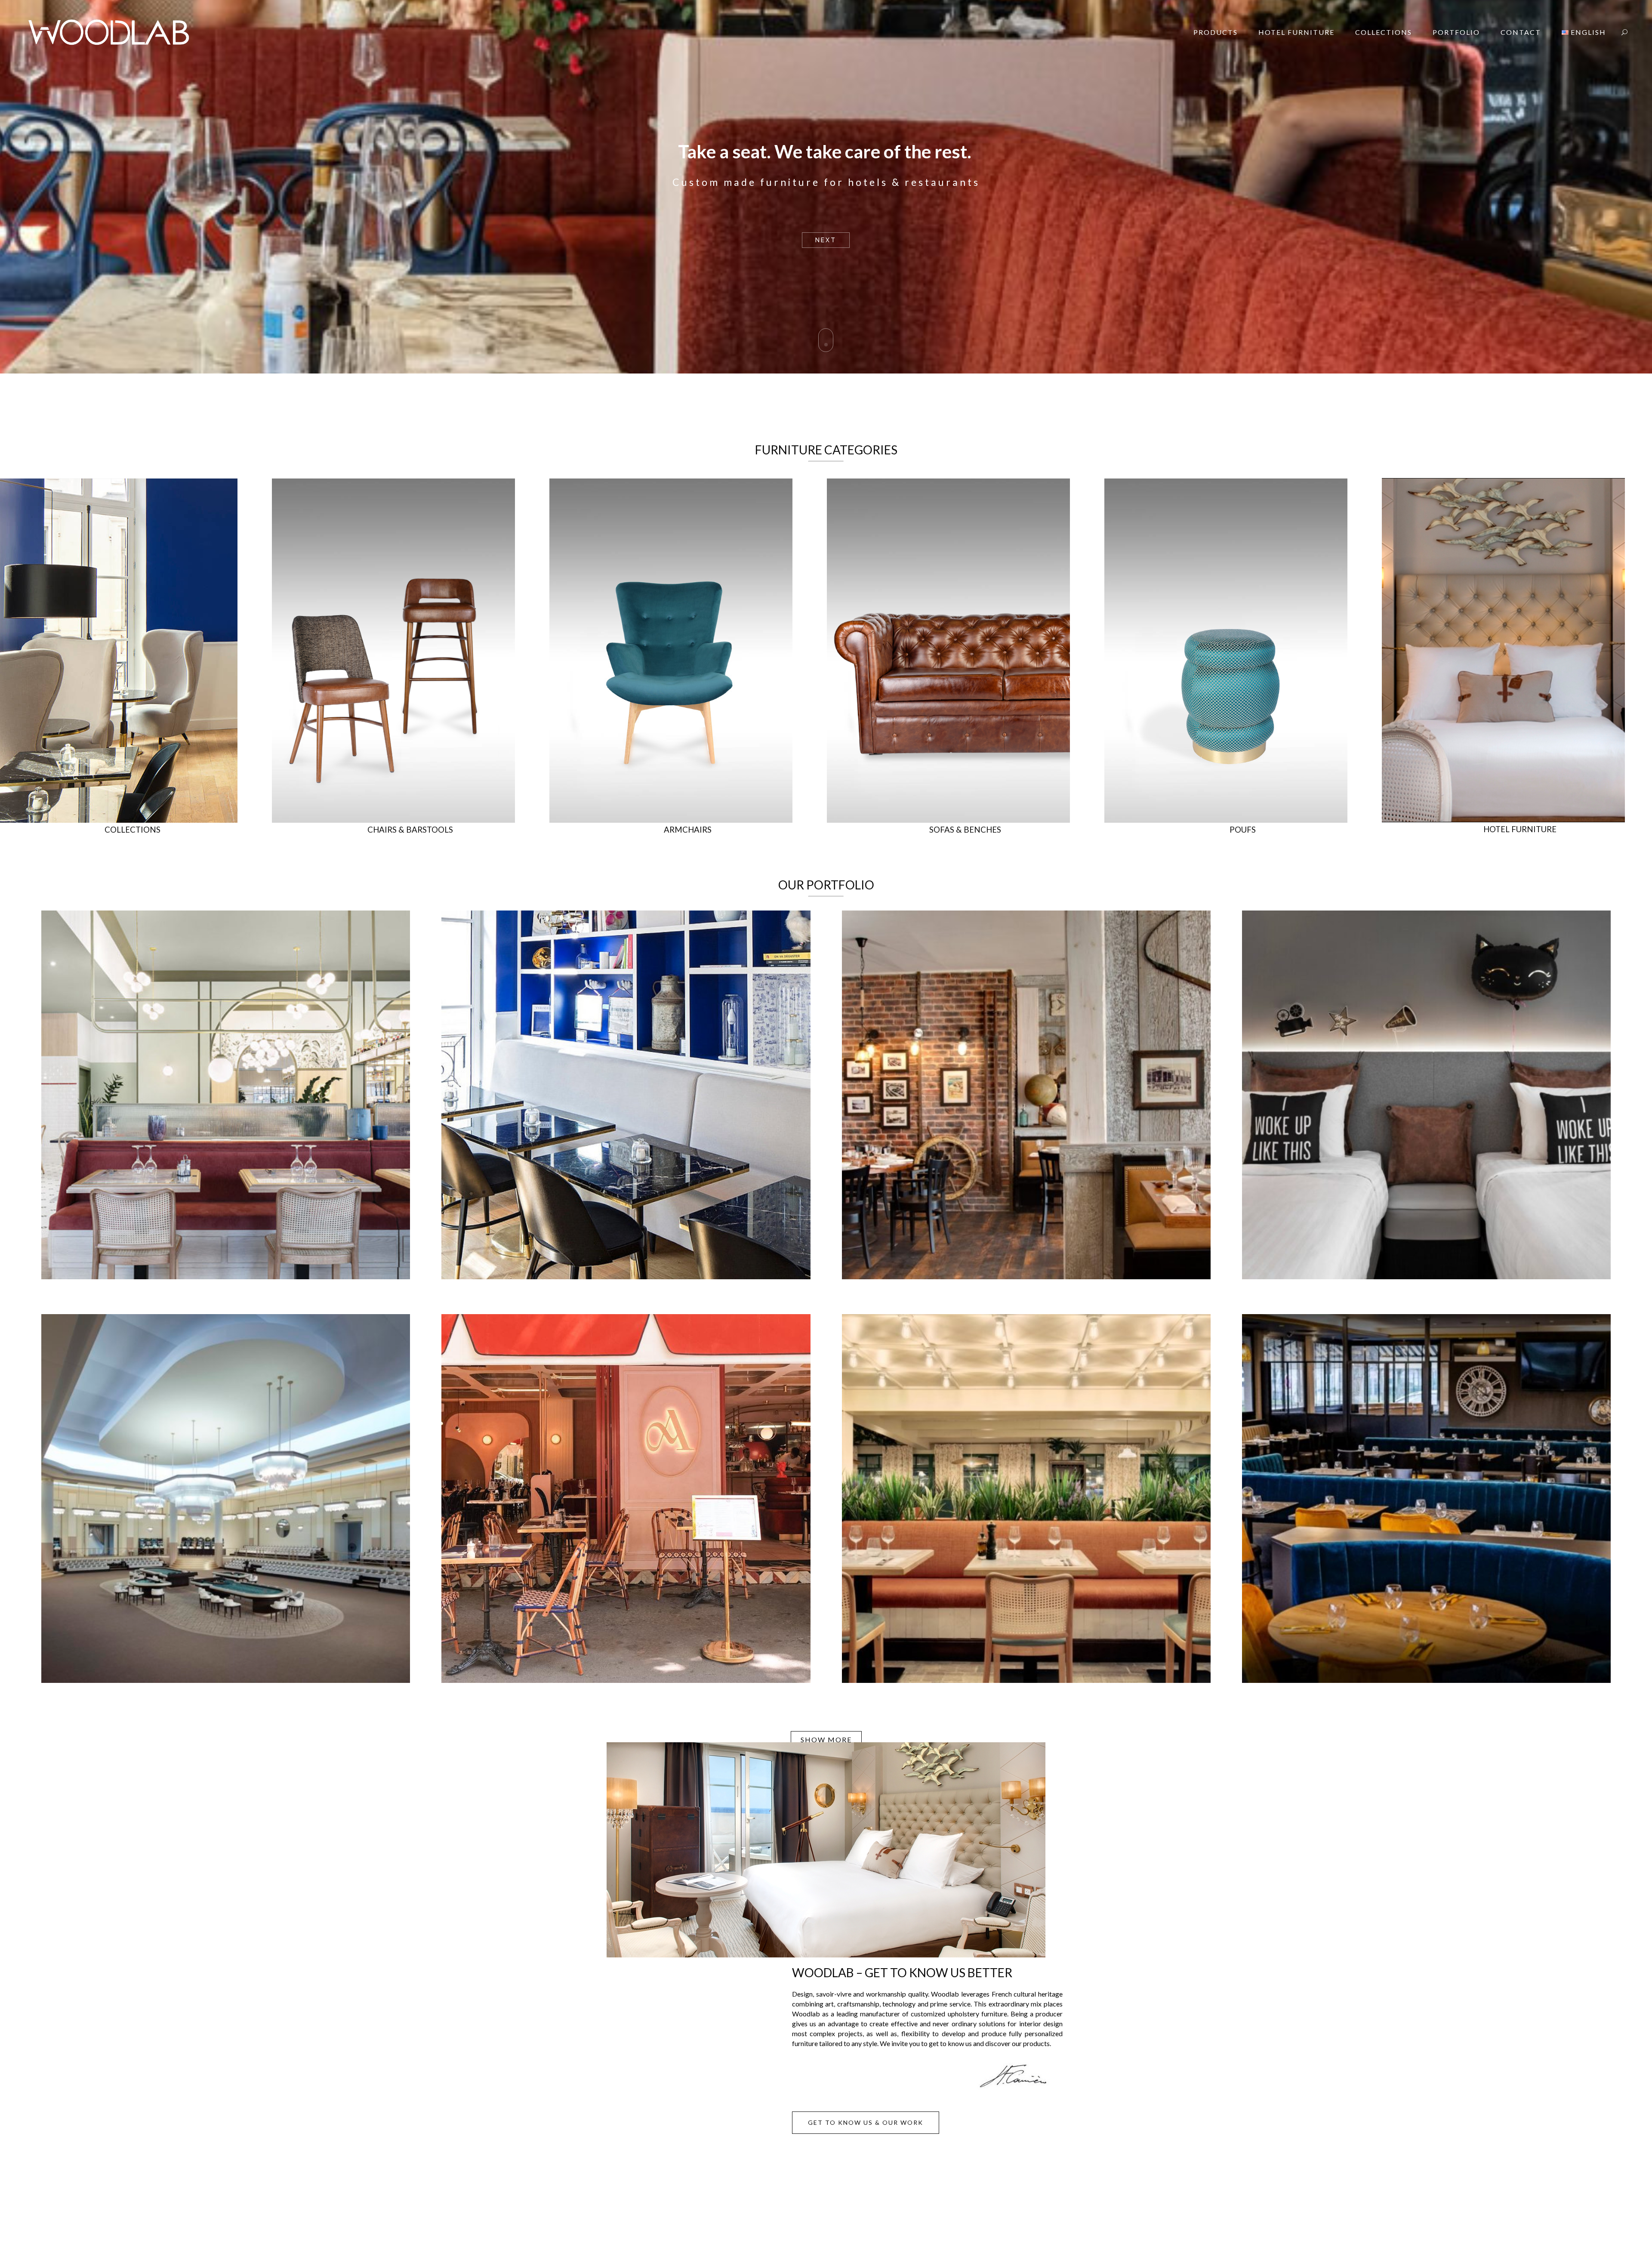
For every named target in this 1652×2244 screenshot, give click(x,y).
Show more (826, 1739)
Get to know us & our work (866, 2122)
